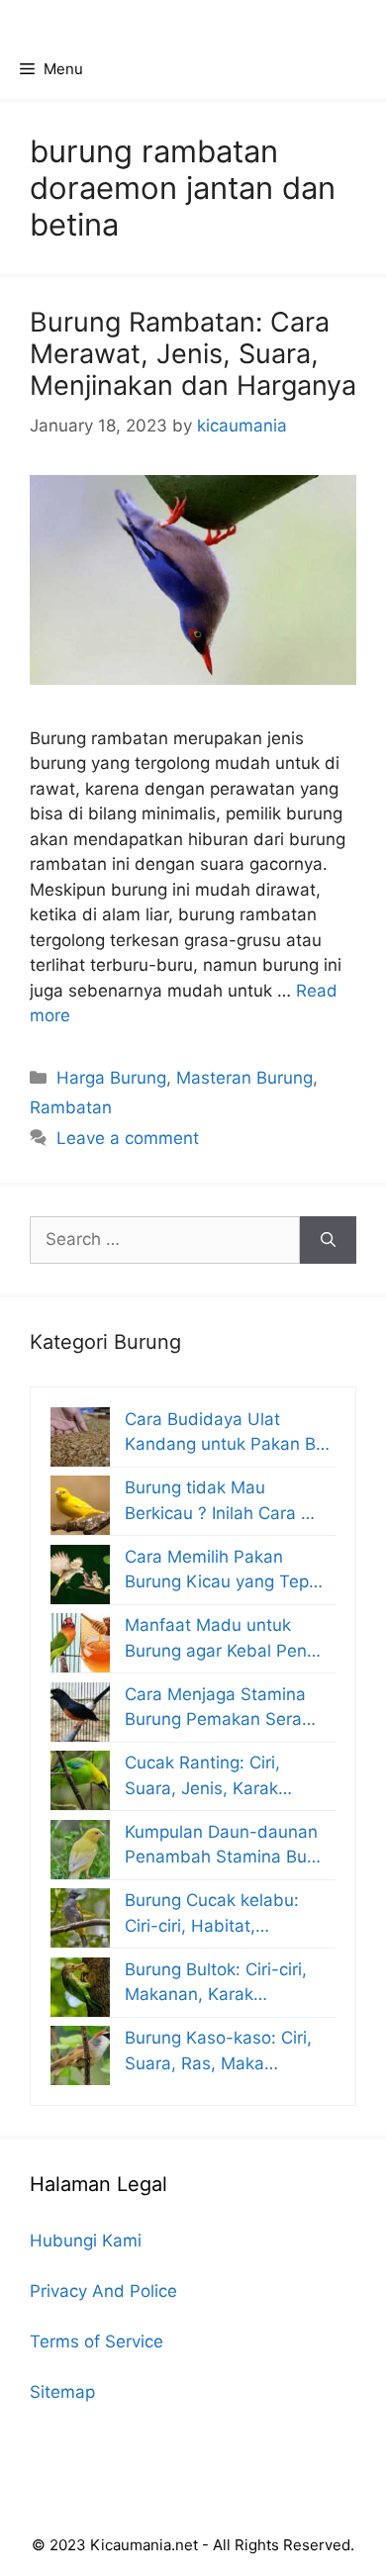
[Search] (328, 1240)
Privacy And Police (103, 2291)
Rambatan (71, 1107)
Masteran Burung (244, 1078)
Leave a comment (128, 1138)
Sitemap (62, 2392)
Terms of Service (96, 2341)
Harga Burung (111, 1078)
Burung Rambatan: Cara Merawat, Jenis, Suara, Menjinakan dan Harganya (193, 354)
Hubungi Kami (86, 2241)
